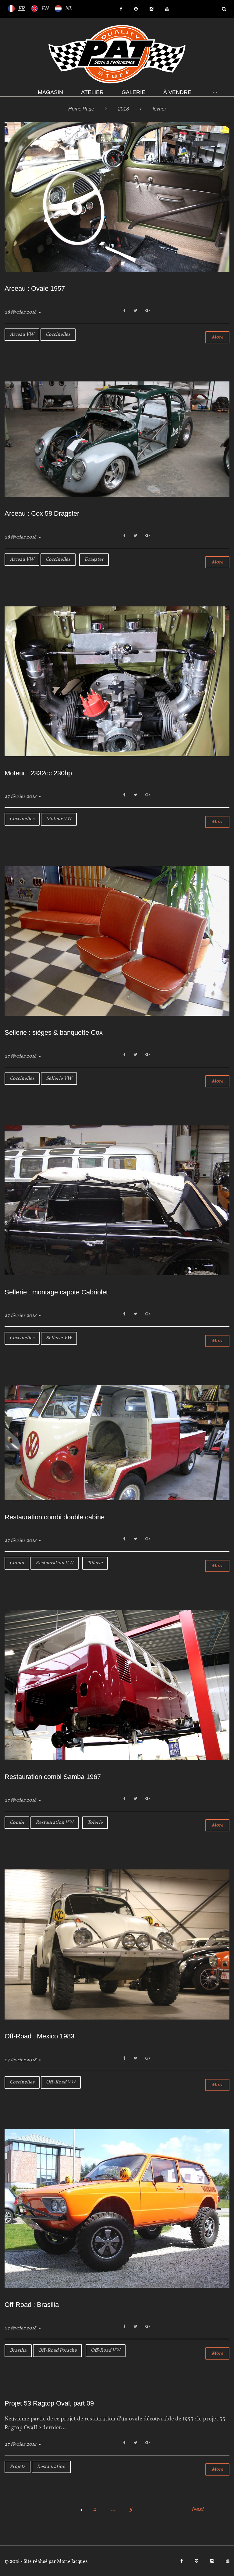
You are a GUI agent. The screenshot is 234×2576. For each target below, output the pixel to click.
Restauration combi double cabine (55, 1517)
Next (198, 2509)
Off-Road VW (61, 2082)
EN (45, 9)
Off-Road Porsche (57, 2350)
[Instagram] (151, 9)
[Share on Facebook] (124, 311)
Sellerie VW (59, 1079)
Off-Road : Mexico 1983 (39, 2036)
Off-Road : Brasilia (32, 2305)
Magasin (50, 92)
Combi (17, 1563)
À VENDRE (177, 92)
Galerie (133, 92)
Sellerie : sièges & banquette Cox (54, 1032)
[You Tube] (167, 9)
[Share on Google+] (148, 311)
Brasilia (18, 2350)
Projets (18, 2467)
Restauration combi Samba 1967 (53, 1777)
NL (68, 9)
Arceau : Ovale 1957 (35, 288)
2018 (123, 109)
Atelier (92, 92)
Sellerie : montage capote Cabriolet (56, 1292)
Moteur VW (59, 819)
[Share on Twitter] (135, 311)
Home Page (81, 109)
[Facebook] (121, 9)
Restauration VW (55, 1563)
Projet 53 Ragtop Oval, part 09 (49, 2403)
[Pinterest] (136, 9)
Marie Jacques (72, 2562)
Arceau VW (22, 335)
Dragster (94, 560)
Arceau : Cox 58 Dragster (42, 513)
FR (21, 9)
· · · (213, 92)
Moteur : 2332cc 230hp (38, 773)
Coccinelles (58, 335)
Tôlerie (95, 1563)
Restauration (51, 2467)
